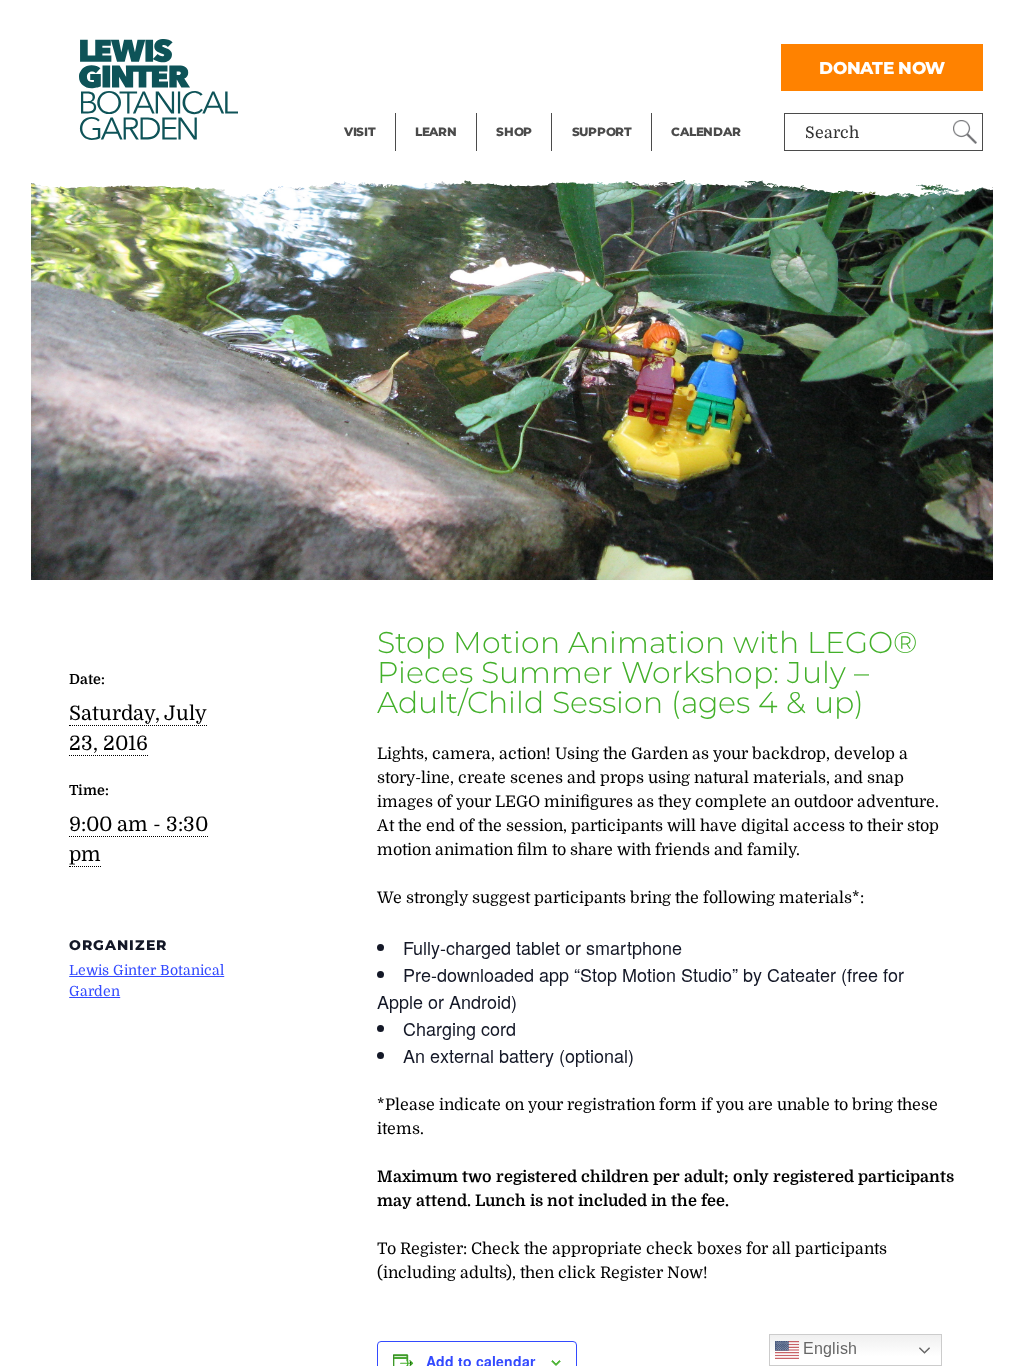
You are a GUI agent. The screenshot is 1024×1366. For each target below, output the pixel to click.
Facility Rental (399, 26)
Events (370, 66)
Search (832, 133)
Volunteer (608, 106)
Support (602, 131)
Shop (514, 131)
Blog (431, 106)
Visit (360, 131)
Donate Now (882, 67)
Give (588, 66)
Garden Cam (462, 66)
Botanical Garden (157, 89)
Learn (436, 131)
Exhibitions (387, 106)
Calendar (705, 131)
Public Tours (462, 26)
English (828, 1348)
